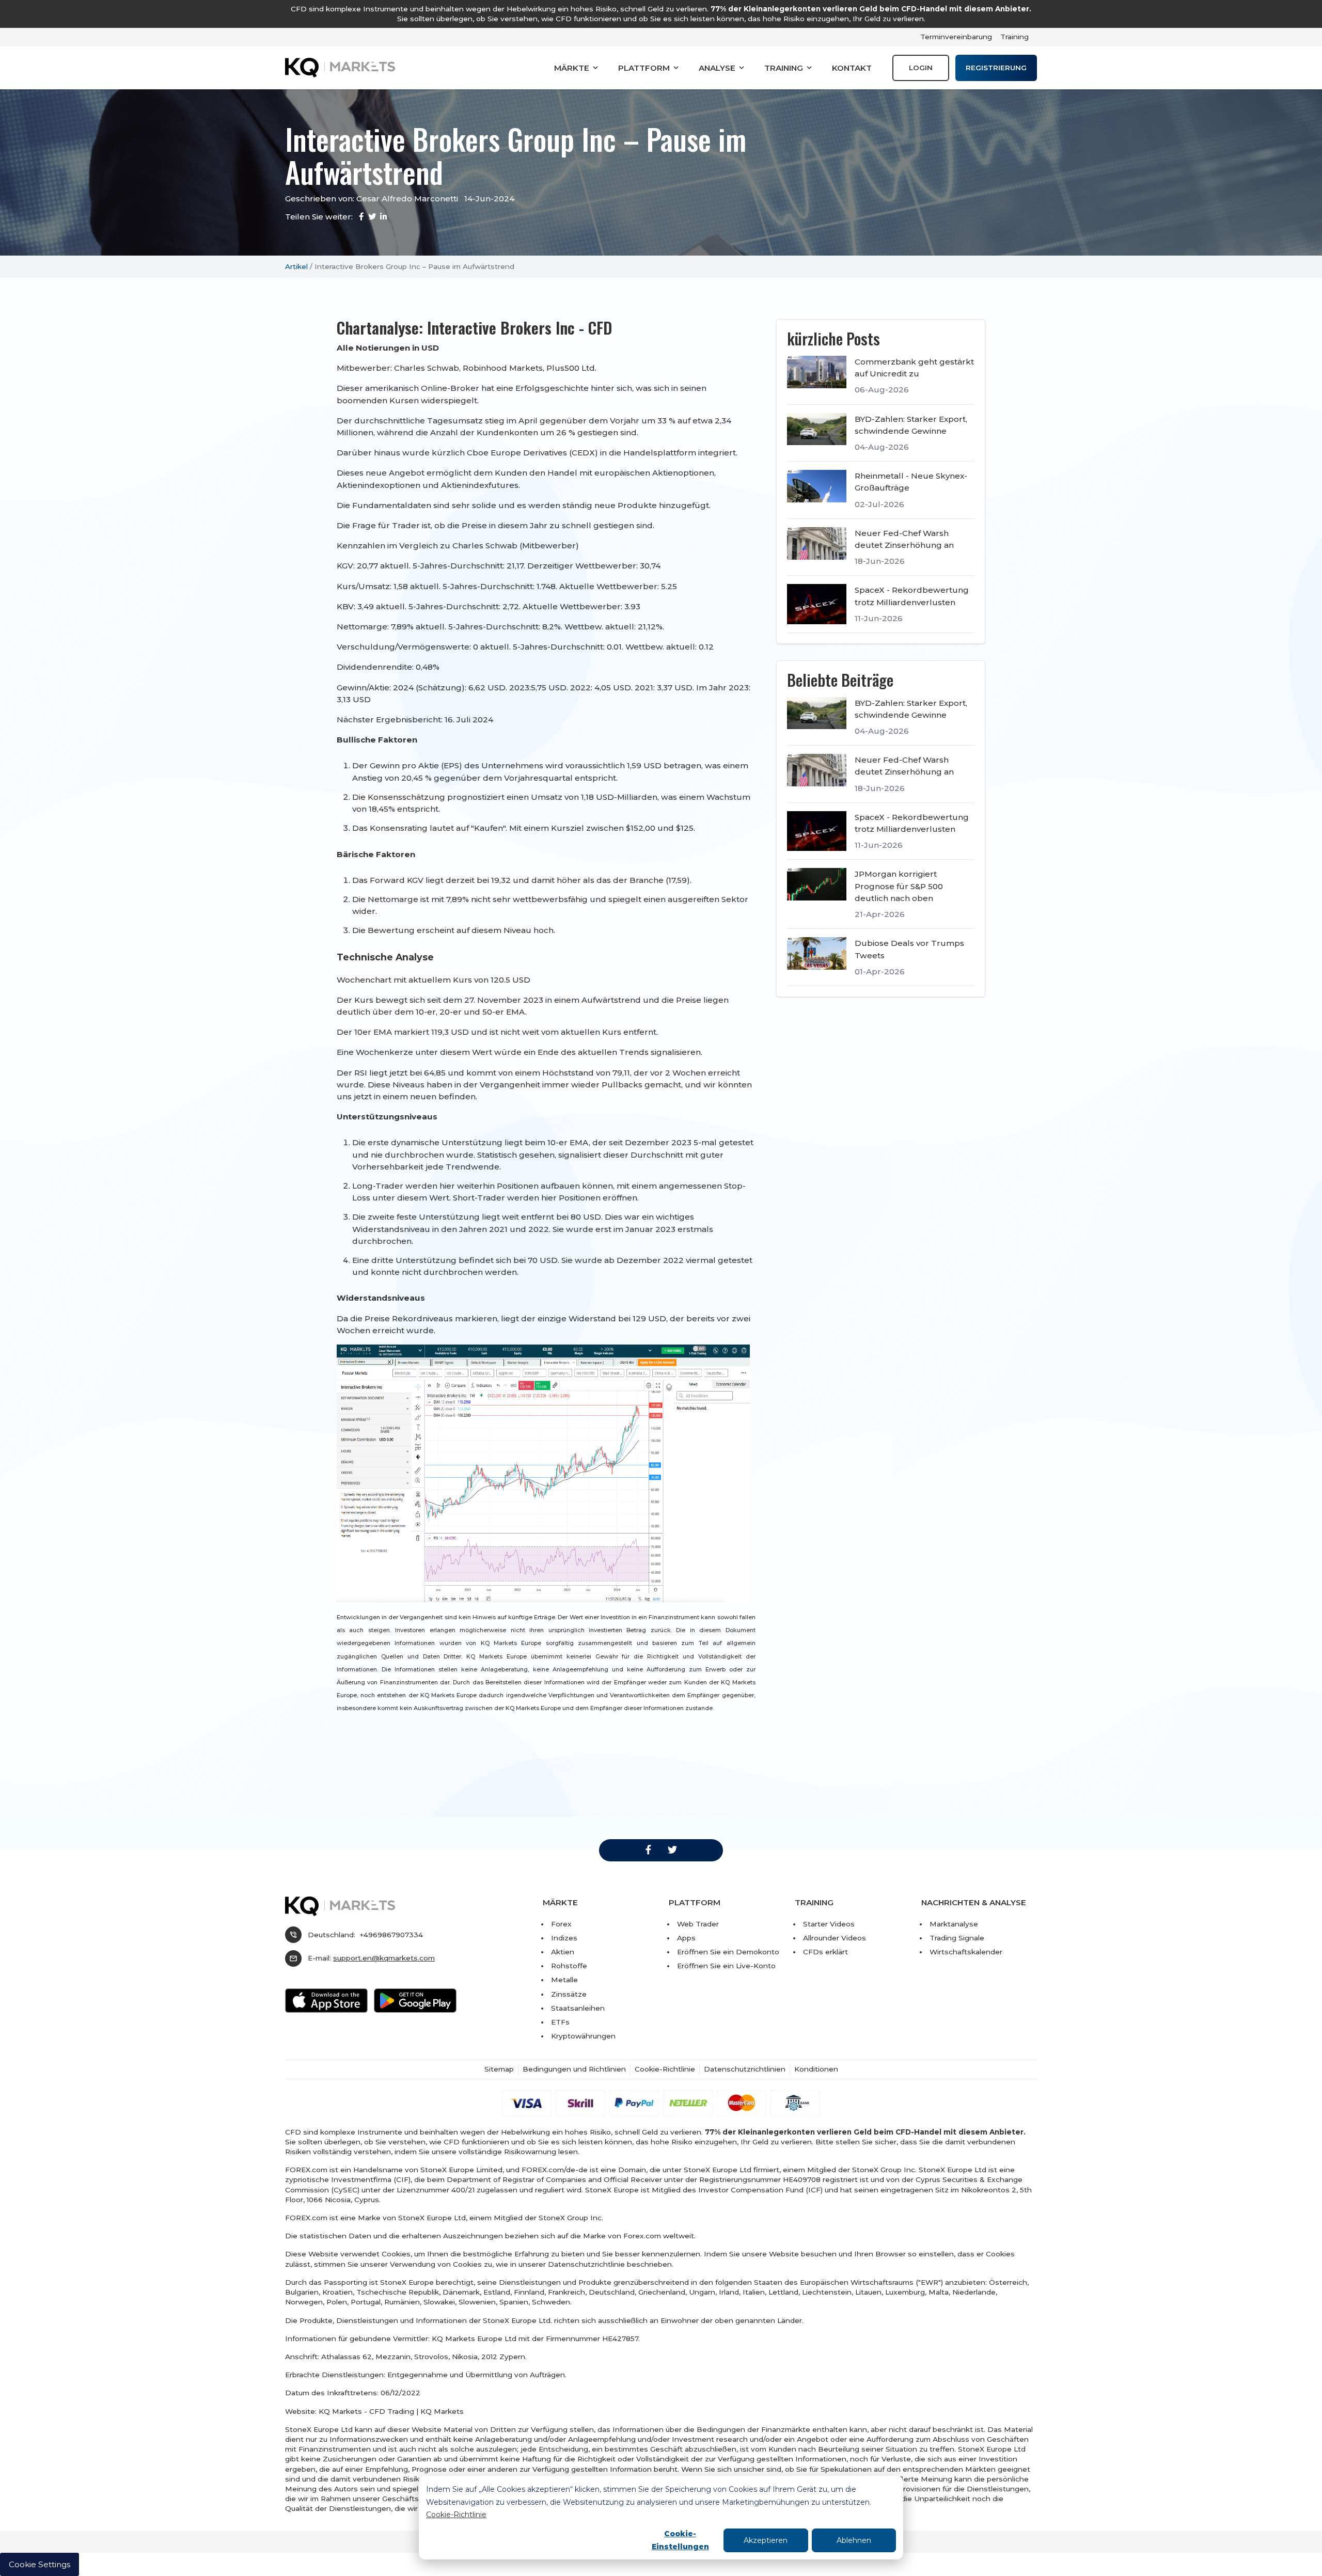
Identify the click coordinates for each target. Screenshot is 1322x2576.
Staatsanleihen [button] (578, 2008)
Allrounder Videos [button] (835, 1938)
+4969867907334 (391, 1935)
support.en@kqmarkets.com (384, 1958)
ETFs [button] (560, 2022)
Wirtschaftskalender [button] (966, 1952)
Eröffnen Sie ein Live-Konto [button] (726, 1966)
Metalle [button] (564, 1980)
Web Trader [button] (698, 1924)
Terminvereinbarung (956, 37)
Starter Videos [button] (829, 1924)
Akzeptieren (766, 2540)
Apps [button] (686, 1938)
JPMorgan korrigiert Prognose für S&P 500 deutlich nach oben (899, 886)
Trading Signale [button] (957, 1938)
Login (921, 68)
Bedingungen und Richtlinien (574, 2069)
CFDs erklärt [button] (825, 1952)
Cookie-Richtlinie (456, 2515)
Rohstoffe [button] (569, 1966)
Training (1014, 37)
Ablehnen (854, 2540)
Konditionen (816, 2069)
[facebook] (648, 1850)
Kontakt (852, 68)
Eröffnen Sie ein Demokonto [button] (728, 1952)
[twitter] (672, 1850)
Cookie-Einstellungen (680, 2540)
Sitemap (499, 2069)
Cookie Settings (40, 2564)
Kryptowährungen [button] (583, 2036)
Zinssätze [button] (569, 1994)
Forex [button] (561, 1924)
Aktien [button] (563, 1952)
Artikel (296, 266)
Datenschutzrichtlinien (745, 2069)
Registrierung (996, 68)
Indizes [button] (564, 1938)
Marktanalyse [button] (954, 1924)
